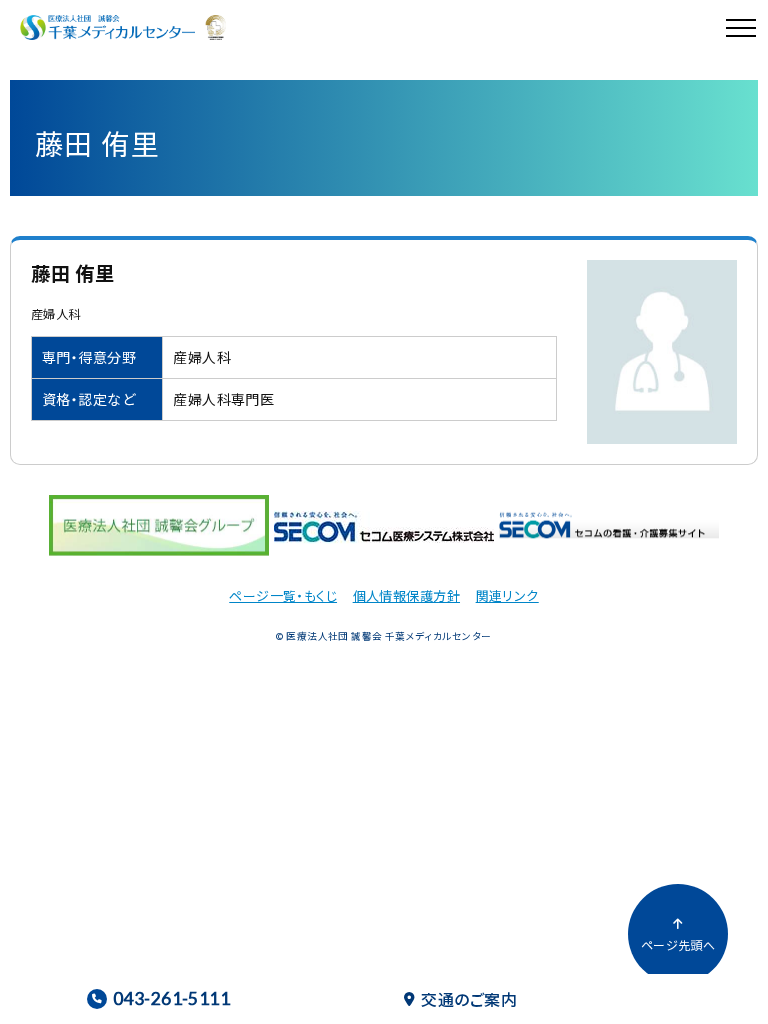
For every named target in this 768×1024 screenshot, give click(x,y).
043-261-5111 (171, 998)
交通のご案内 (469, 999)
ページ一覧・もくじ (283, 595)
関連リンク (507, 595)
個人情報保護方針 (406, 595)
